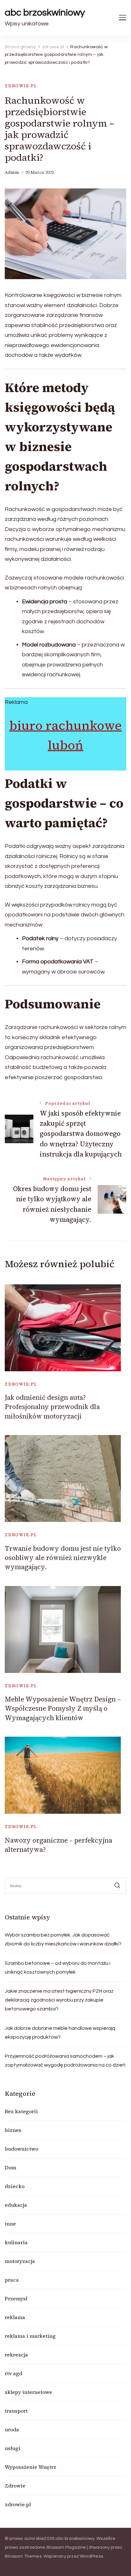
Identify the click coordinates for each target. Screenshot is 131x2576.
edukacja (16, 2205)
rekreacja (16, 2355)
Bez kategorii (21, 2111)
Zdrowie (15, 2486)
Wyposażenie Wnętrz (31, 2467)
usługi (13, 2448)
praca (12, 2280)
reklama (15, 2317)
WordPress (91, 2556)
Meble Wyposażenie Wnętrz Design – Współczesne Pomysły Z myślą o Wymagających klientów (63, 1708)
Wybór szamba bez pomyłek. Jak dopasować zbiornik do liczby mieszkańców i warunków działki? (63, 1939)
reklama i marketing (30, 2336)
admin (12, 172)
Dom (10, 2167)
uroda (12, 2429)
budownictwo (21, 2149)
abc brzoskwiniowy (45, 13)
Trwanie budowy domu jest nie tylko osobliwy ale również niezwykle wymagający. (63, 1558)
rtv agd (14, 2373)
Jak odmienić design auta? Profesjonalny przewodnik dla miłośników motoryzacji (52, 1407)
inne (10, 2224)
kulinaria (16, 2242)
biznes (13, 2130)
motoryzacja (20, 2261)
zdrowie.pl (21, 86)
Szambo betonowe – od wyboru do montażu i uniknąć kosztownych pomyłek (58, 1968)
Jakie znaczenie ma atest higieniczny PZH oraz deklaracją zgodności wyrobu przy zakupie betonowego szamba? (59, 2000)
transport (16, 2411)
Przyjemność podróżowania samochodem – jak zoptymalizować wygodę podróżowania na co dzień (65, 2061)
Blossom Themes (23, 2556)
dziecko (15, 2186)
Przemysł (16, 2298)
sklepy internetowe (28, 2392)
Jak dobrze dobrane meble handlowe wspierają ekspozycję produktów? (60, 2033)
